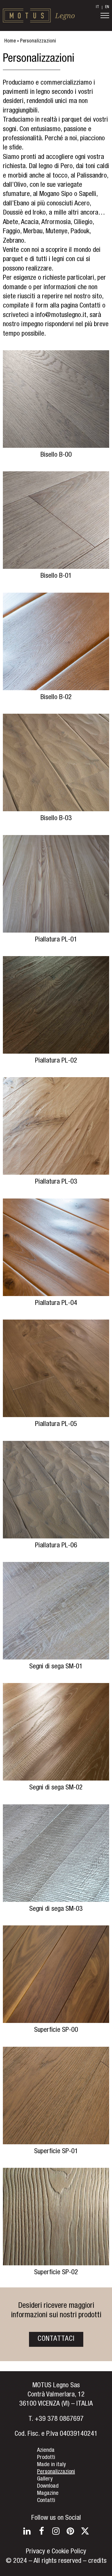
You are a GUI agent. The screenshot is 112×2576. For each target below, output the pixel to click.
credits (97, 2561)
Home (10, 41)
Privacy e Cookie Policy (56, 2552)
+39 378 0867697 (59, 2419)
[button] (105, 15)
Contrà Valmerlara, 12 (56, 2395)
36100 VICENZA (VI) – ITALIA (56, 2404)
